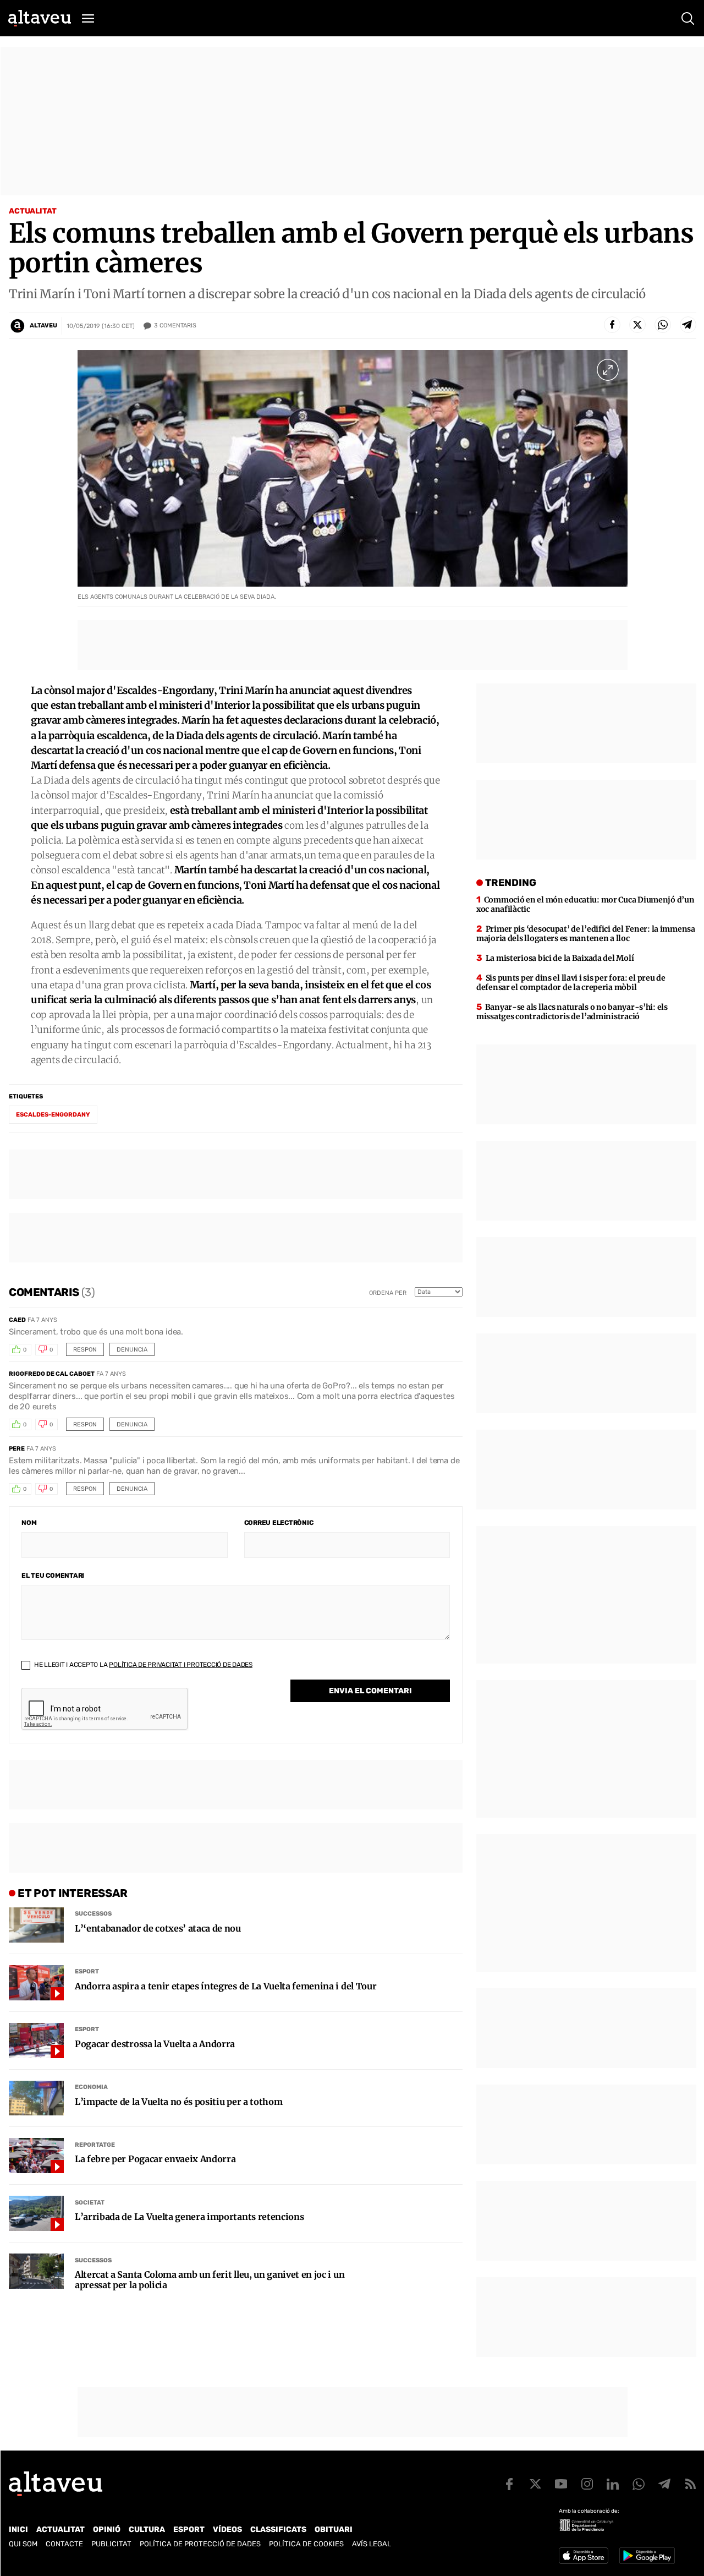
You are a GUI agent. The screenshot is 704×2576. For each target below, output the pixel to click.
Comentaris (175, 326)
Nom (29, 1523)
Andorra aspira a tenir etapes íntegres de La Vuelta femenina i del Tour (226, 1986)
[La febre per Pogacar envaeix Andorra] (36, 2156)
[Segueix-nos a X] (535, 2484)
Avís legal (372, 2544)
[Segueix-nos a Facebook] (509, 2484)
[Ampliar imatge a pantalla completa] (608, 370)
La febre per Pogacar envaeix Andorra (155, 2159)
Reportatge (95, 2145)
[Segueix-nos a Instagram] (587, 2484)
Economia (91, 2087)
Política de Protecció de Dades (200, 2544)
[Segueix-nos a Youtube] (561, 2484)
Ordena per (388, 1293)
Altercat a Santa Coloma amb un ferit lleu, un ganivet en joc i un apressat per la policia (210, 2280)
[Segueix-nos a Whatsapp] (639, 2484)
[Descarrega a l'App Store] (584, 2556)
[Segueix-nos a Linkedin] (613, 2484)
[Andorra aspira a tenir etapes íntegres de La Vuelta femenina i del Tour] (36, 1983)
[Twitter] (637, 325)
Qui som (23, 2544)
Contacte (64, 2544)
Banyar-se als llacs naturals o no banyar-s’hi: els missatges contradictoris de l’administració (572, 1012)
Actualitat (33, 211)
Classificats (278, 2529)
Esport (87, 1971)
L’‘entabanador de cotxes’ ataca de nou (158, 1929)
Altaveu (43, 326)
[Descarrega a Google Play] (647, 2556)
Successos (93, 1914)
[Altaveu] (40, 18)
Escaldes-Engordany (53, 1115)
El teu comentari (53, 1576)
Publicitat (111, 2544)
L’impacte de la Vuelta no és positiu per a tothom (178, 2102)
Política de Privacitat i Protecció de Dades (181, 1665)
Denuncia (132, 1350)
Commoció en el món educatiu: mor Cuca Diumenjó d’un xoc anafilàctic (585, 904)
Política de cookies (306, 2544)
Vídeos (227, 2529)
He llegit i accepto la (142, 1665)
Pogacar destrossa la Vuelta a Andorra (155, 2044)
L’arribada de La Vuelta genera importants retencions (189, 2217)
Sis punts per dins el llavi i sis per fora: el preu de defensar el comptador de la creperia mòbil (571, 983)
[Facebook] (612, 325)
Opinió (107, 2529)
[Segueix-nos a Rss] (690, 2484)
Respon (85, 1350)
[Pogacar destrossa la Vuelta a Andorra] (36, 2041)
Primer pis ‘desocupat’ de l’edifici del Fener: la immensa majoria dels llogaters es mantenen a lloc (586, 934)
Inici (18, 2529)
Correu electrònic (279, 1523)
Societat (90, 2203)
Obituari (334, 2529)
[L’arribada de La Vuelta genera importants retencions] (36, 2213)
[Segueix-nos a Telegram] (664, 2484)
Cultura (147, 2529)
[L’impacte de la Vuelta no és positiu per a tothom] (36, 2098)
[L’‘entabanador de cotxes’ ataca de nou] (36, 1925)
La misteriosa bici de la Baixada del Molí (560, 958)
